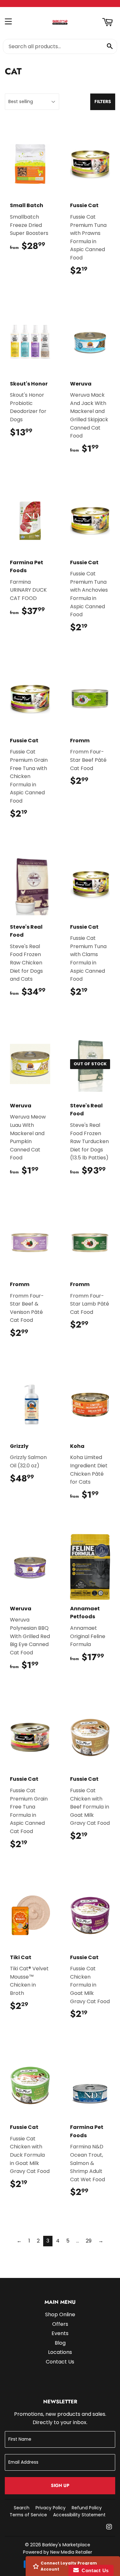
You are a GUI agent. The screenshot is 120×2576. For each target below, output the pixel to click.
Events (60, 2333)
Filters (103, 101)
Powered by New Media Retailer (58, 2552)
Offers (60, 2324)
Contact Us (60, 2362)
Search (22, 2508)
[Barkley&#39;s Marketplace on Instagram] (109, 2527)
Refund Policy (87, 2508)
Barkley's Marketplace (66, 2545)
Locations (60, 2352)
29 (89, 2241)
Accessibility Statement (79, 2515)
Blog (60, 2343)
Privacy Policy (51, 2508)
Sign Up (60, 2485)
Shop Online (60, 2314)
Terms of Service (28, 2515)
